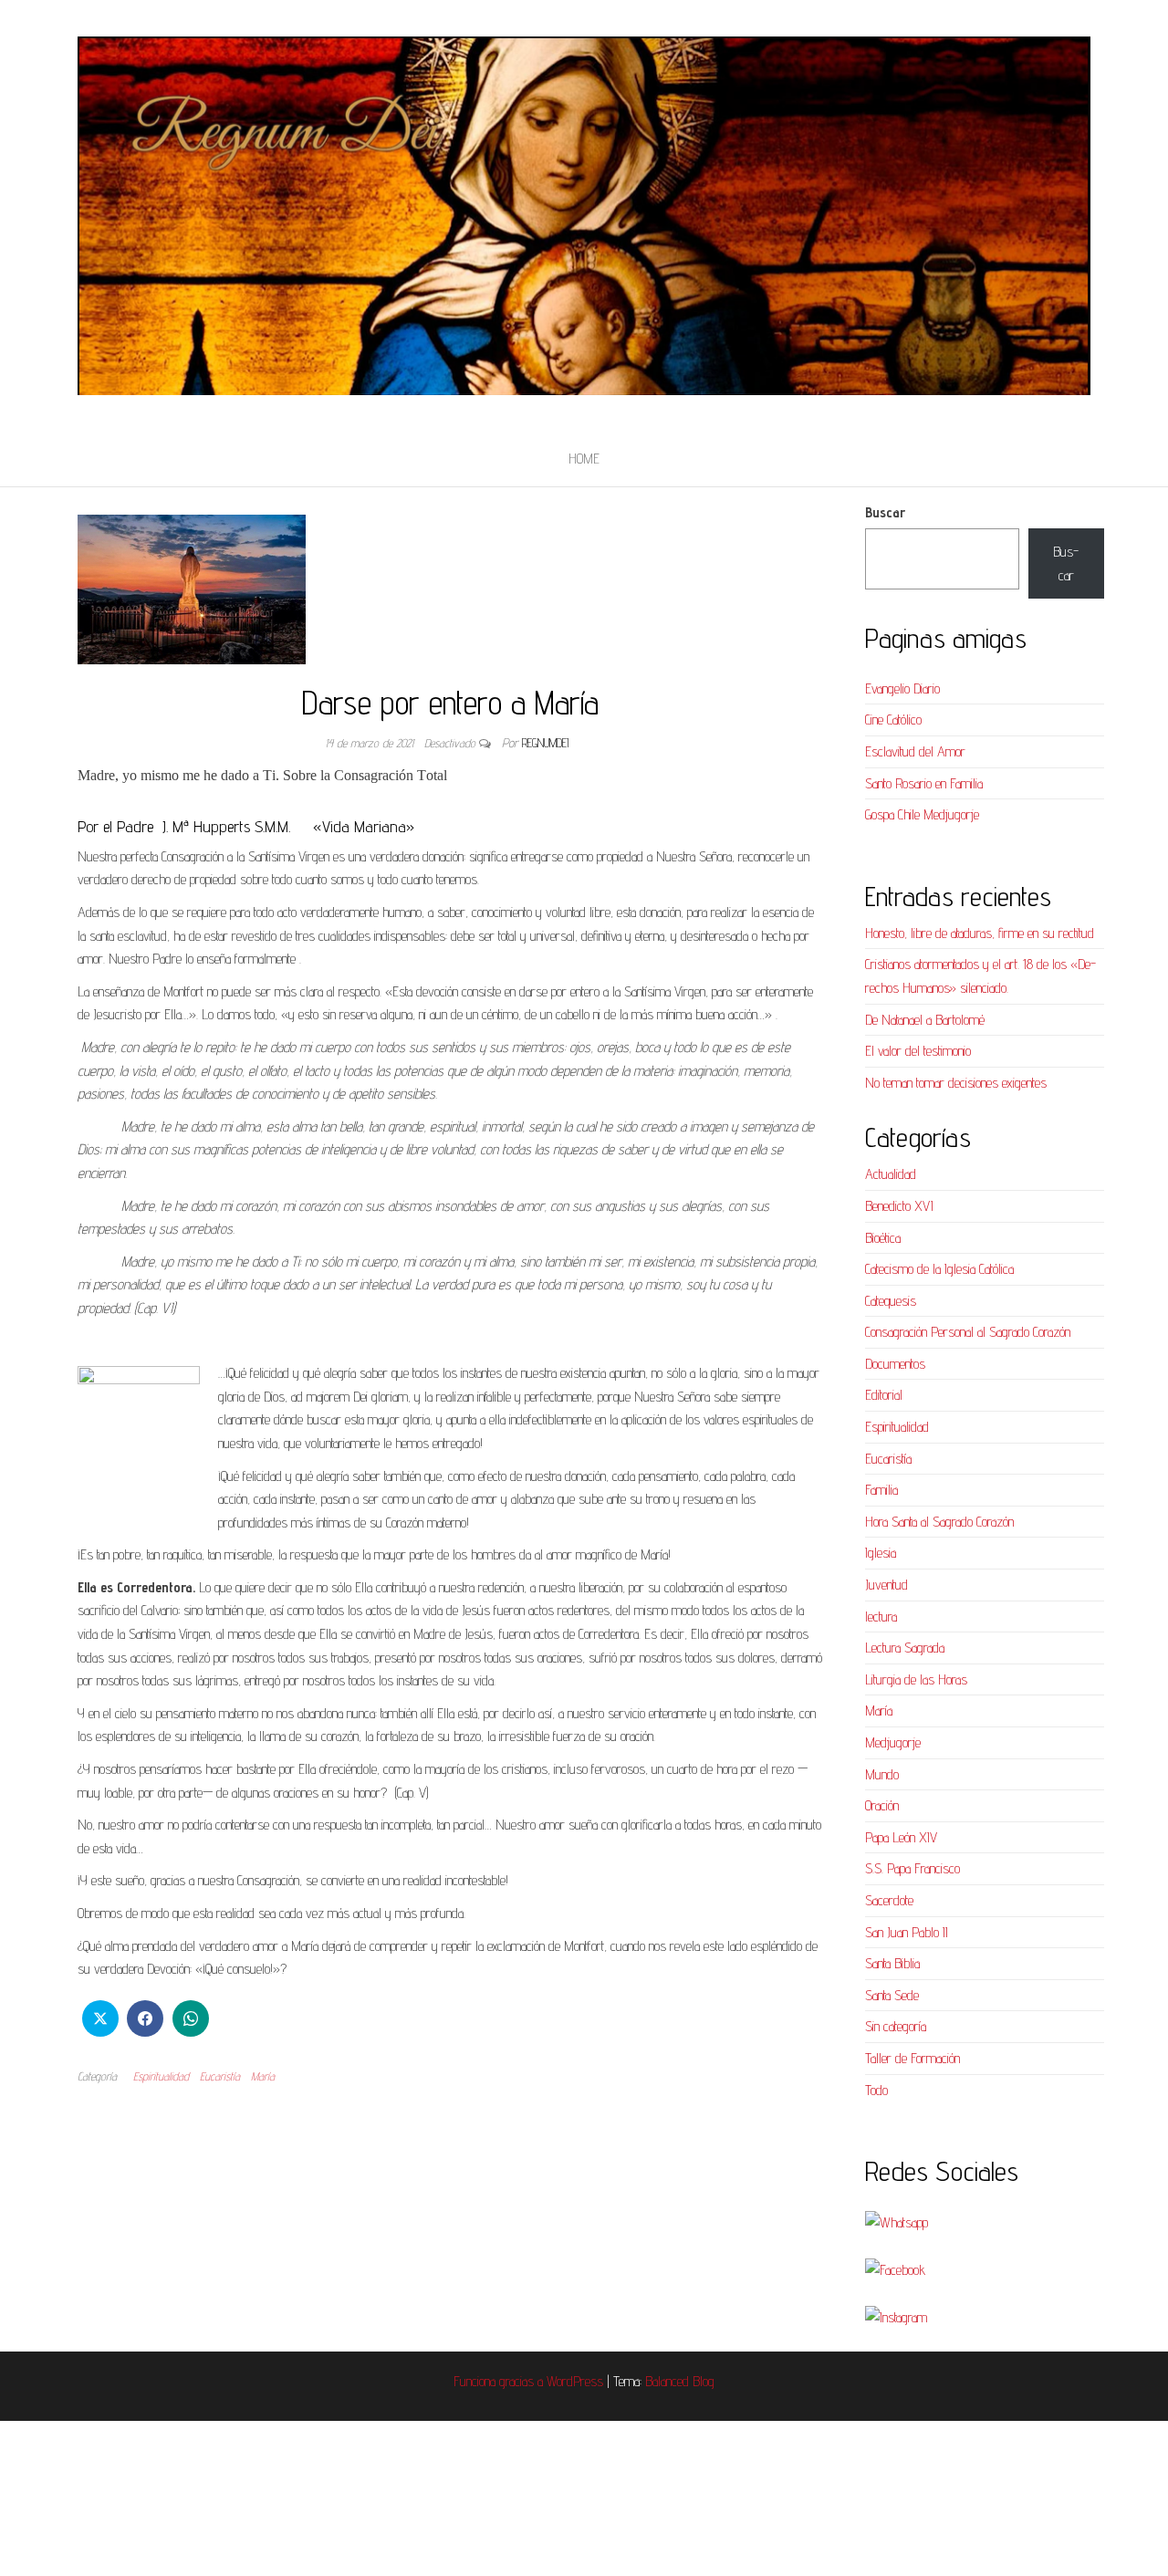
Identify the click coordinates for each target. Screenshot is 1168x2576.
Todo (876, 2090)
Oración (882, 1805)
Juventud (886, 1585)
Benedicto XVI (899, 1206)
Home (584, 459)
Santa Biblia (892, 1963)
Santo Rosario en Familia (924, 783)
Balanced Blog (680, 2381)
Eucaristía (220, 2076)
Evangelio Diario (902, 688)
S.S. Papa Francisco (912, 1868)
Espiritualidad (161, 2076)
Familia (881, 1490)
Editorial (884, 1395)
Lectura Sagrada (905, 1648)
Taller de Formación (912, 2058)
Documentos (895, 1364)
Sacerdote (889, 1900)
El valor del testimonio (918, 1051)
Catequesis (891, 1301)
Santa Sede (892, 1995)
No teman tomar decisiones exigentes (956, 1083)
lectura (881, 1617)
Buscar (885, 512)
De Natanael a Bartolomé (925, 1020)
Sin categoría (896, 2026)
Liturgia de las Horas (916, 1679)
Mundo (882, 1774)
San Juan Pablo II (907, 1932)
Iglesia (881, 1553)
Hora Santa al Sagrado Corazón (939, 1522)
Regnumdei (545, 743)
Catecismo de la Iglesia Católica (939, 1269)
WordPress (575, 2381)
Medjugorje (893, 1742)
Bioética (883, 1238)
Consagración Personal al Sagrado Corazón (968, 1332)
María (263, 2076)
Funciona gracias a (500, 2381)
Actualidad (891, 1174)
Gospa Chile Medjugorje (922, 814)
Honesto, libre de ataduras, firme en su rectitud (980, 933)
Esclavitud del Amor (915, 751)
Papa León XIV (901, 1837)
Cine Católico (893, 720)
